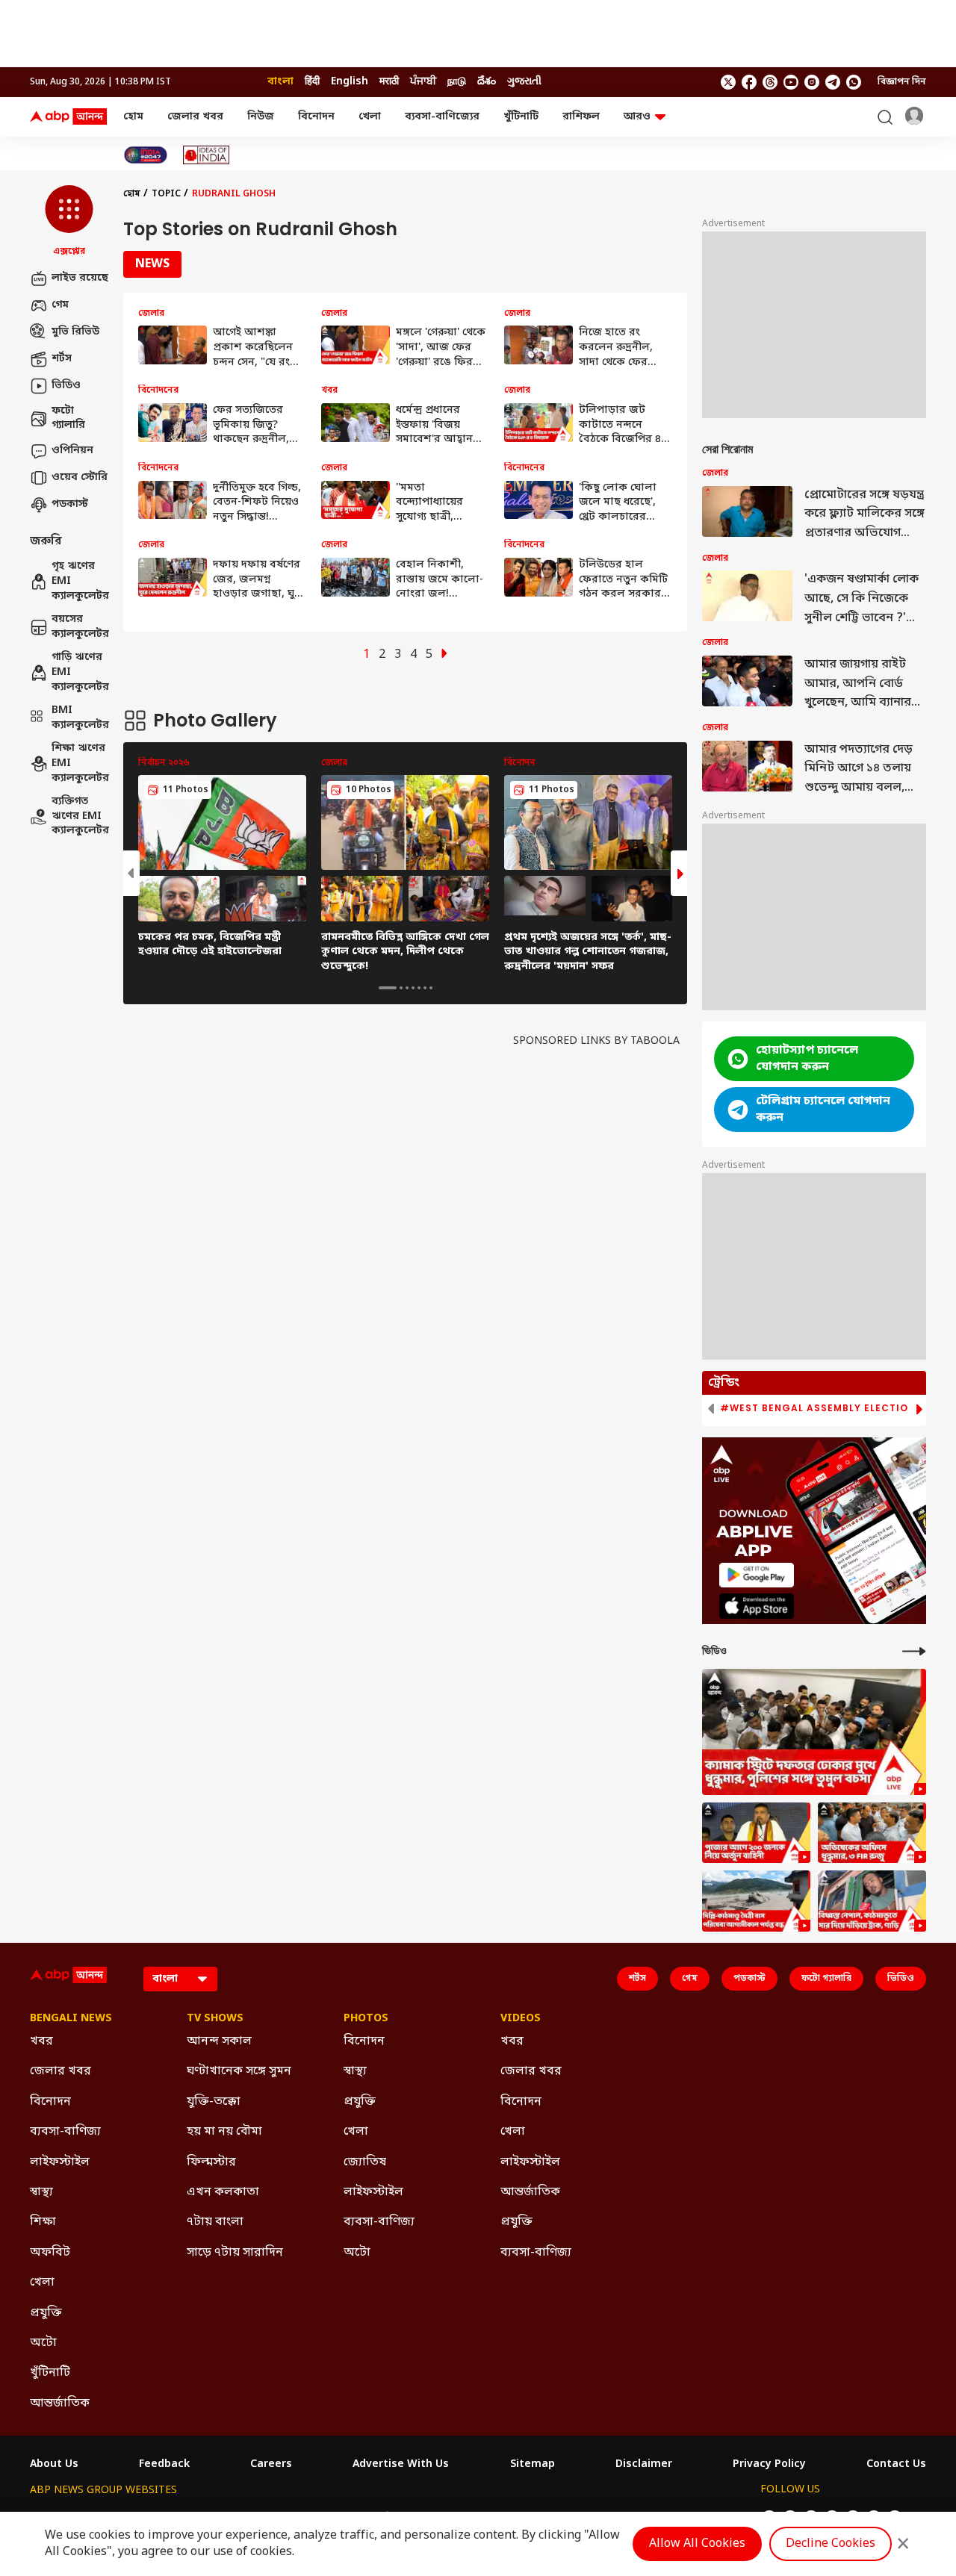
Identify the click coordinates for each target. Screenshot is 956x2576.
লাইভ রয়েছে (80, 278)
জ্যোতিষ (365, 2162)
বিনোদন (316, 117)
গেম (60, 305)
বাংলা (280, 82)
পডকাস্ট (70, 504)
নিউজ (261, 117)
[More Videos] (914, 1651)
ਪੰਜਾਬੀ (423, 82)
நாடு (457, 82)
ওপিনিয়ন (72, 451)
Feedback (164, 2465)
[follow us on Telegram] (833, 82)
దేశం (487, 82)
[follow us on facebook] (749, 82)
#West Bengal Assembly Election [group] (818, 1408)
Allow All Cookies (697, 2544)
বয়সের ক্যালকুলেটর (80, 628)
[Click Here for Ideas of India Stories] (207, 155)
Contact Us (896, 2465)
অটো (43, 2343)
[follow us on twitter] (728, 82)
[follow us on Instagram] (812, 82)
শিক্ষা (43, 2222)
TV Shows (215, 2019)
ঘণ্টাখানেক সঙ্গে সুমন (239, 2071)
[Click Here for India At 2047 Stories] (146, 155)
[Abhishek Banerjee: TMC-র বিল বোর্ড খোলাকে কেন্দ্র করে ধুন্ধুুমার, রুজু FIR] (872, 1833)
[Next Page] (444, 655)
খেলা (370, 117)
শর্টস (62, 359)
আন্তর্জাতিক (60, 2404)
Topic (166, 194)
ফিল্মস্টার (211, 2162)
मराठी (389, 82)
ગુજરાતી (524, 82)
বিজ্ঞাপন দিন (902, 82)
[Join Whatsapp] (854, 82)
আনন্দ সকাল (219, 2041)
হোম (133, 117)
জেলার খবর (195, 117)
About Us (54, 2465)
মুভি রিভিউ (75, 332)
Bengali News (71, 2019)
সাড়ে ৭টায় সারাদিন (235, 2253)
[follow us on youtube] (791, 82)
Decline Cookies (831, 2544)
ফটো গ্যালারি (68, 419)
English (350, 82)
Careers (271, 2465)
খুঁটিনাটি (521, 117)
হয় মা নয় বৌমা (224, 2132)
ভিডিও (66, 386)
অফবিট (50, 2253)
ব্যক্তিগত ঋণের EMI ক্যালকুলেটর (80, 817)
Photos (366, 2019)
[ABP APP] (757, 1575)
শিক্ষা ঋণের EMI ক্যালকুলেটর (80, 764)
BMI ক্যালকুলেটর (80, 719)
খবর (41, 2041)
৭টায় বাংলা (215, 2222)
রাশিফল (581, 117)
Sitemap (533, 2465)
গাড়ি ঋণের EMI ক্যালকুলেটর (80, 673)
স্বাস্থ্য (41, 2192)
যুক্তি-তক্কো (214, 2102)
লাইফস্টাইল (60, 2162)
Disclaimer (644, 2465)
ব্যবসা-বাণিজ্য (65, 2132)
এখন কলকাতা (223, 2192)
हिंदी (312, 82)
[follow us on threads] (770, 82)
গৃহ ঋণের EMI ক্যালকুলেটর (80, 582)
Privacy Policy (769, 2465)
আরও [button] (637, 117)
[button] (69, 222)
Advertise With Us (401, 2465)
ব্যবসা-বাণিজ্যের (442, 117)
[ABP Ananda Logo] (69, 117)
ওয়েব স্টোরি (80, 477)
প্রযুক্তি (46, 2313)
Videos (521, 2019)
